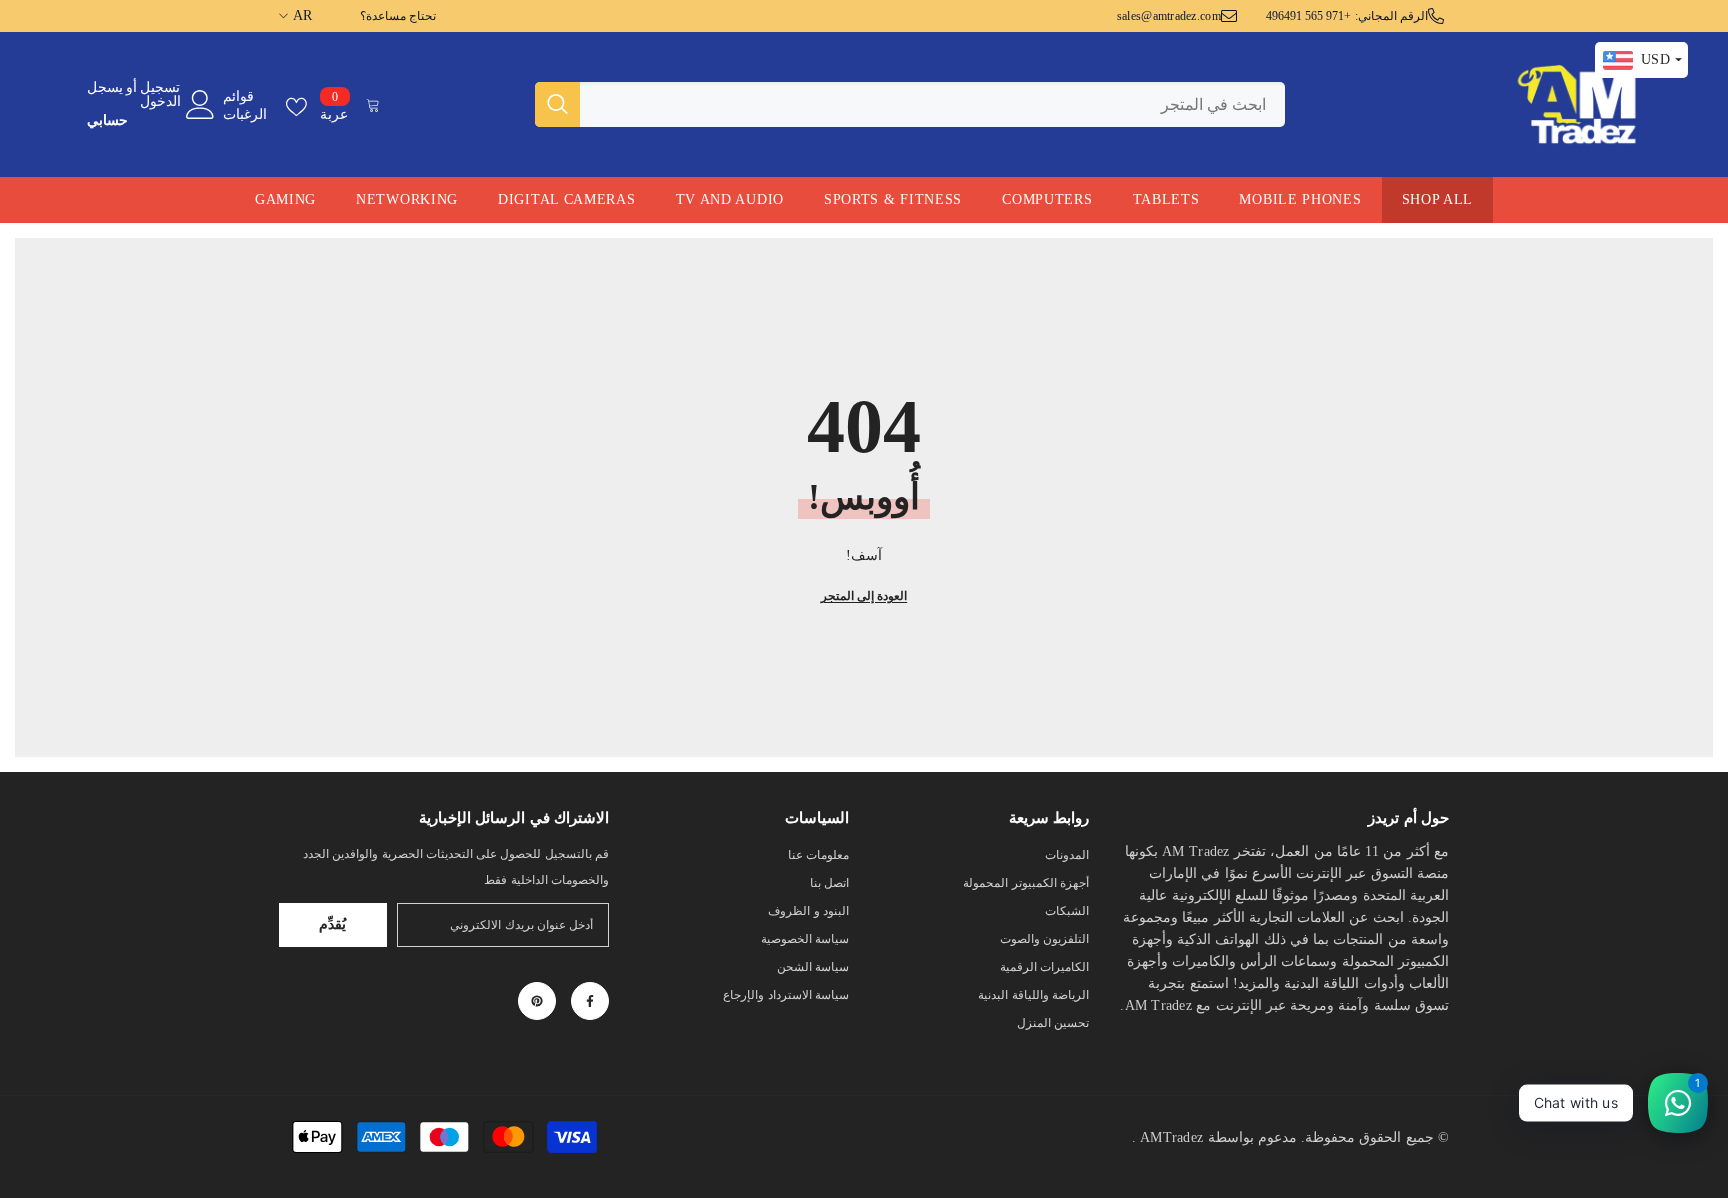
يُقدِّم (332, 924)
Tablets (1166, 199)
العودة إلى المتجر (864, 596)
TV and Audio (730, 199)
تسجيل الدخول (160, 95)
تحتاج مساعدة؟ (398, 16)
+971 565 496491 (1309, 16)
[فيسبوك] (590, 1001)
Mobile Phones (1300, 199)
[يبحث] (910, 104)
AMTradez (1171, 1137)
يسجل (105, 88)
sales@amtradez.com (1169, 16)
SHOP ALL (1438, 199)
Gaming (285, 199)
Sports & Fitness (893, 199)
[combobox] (932, 104)
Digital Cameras (567, 199)
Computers (1047, 199)
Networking (407, 199)
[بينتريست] (537, 1001)
